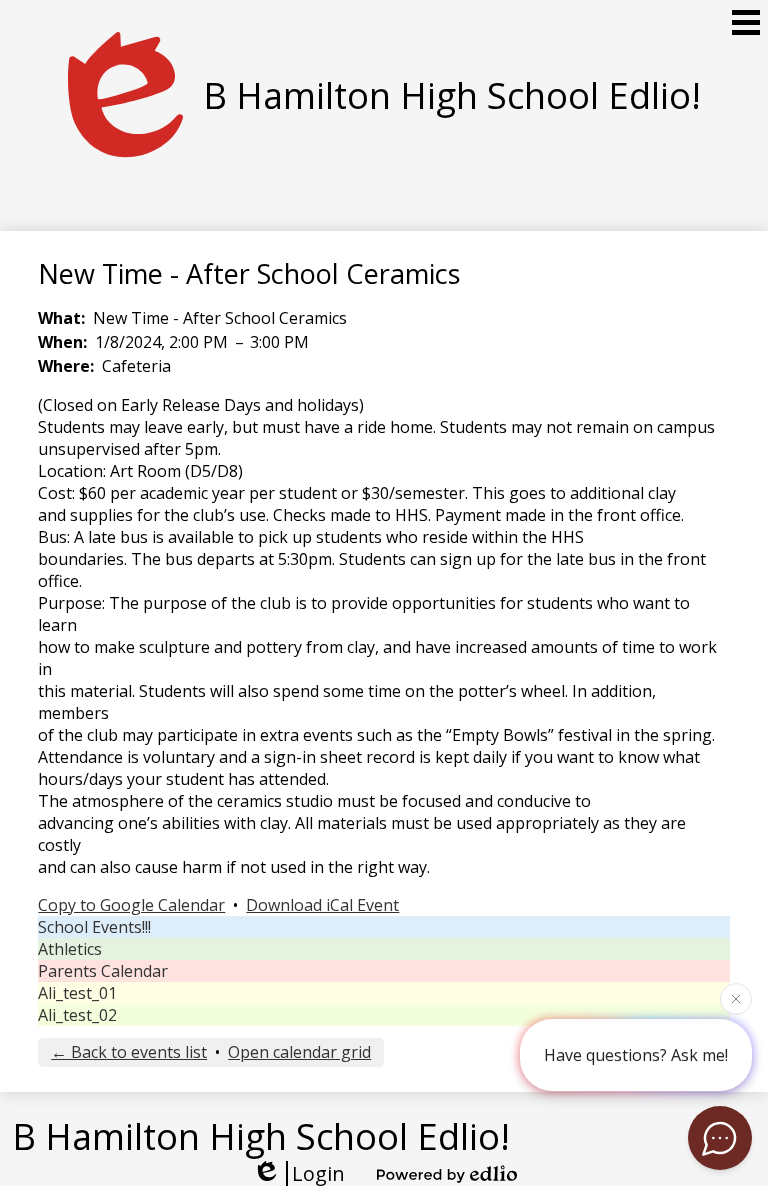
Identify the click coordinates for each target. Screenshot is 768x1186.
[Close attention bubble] (736, 998)
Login (318, 1173)
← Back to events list (129, 1052)
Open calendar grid (299, 1052)
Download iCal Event (322, 905)
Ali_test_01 (77, 993)
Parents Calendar (103, 971)
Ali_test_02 (77, 1015)
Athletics (70, 949)
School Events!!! (94, 927)
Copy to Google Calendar (131, 905)
